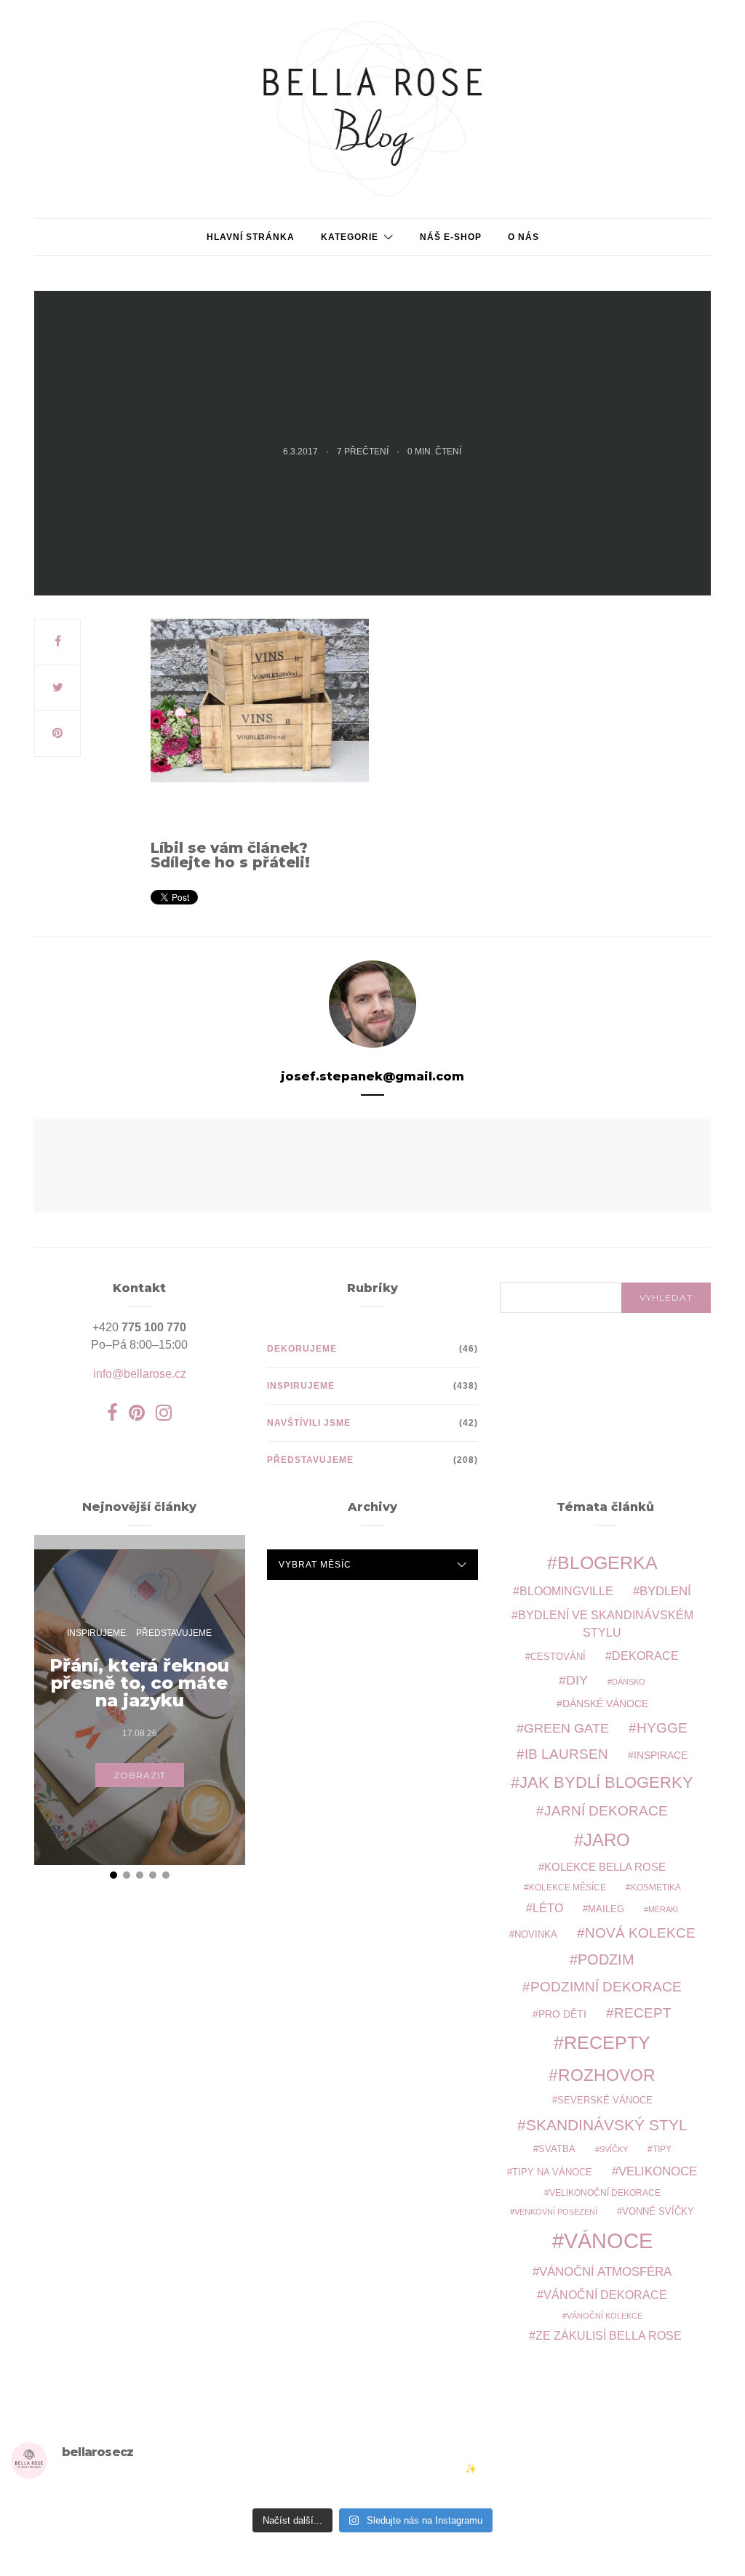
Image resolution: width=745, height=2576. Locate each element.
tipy (662, 2149)
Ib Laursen (566, 1754)
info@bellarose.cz (140, 1374)
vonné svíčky (658, 2212)
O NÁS (523, 237)
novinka (536, 1934)
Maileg (606, 1909)
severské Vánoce (605, 2100)
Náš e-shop (451, 237)
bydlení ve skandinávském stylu (606, 1624)
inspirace (661, 1755)
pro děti (562, 2014)
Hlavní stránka (251, 237)
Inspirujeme (301, 1386)
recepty (607, 2042)
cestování (558, 1657)
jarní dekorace (606, 1811)
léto (548, 1908)
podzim (606, 1959)
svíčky (614, 2149)
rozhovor (607, 2075)
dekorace (645, 1656)
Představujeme (310, 1460)
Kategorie (350, 237)
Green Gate (566, 1728)
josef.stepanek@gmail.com (372, 1076)
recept (643, 2013)
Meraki (663, 1909)
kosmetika (656, 1887)
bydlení (665, 1591)
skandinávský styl (607, 2125)
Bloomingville (566, 1591)
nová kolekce (640, 1933)
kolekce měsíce (567, 1887)
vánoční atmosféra (605, 2272)
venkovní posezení (556, 2212)
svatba (557, 2149)
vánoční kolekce (605, 2316)
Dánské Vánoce (605, 1704)
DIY (577, 1680)
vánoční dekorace (605, 2295)
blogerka (607, 1562)
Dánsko (629, 1682)
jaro (607, 1840)
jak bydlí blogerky (606, 1782)
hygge (662, 1728)
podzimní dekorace (606, 1987)
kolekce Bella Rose (605, 1867)
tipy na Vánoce (552, 2172)
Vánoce (608, 2240)
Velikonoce (658, 2171)
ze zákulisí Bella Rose (609, 2336)
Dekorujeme (302, 1349)
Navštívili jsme (309, 1423)
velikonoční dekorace (605, 2192)
